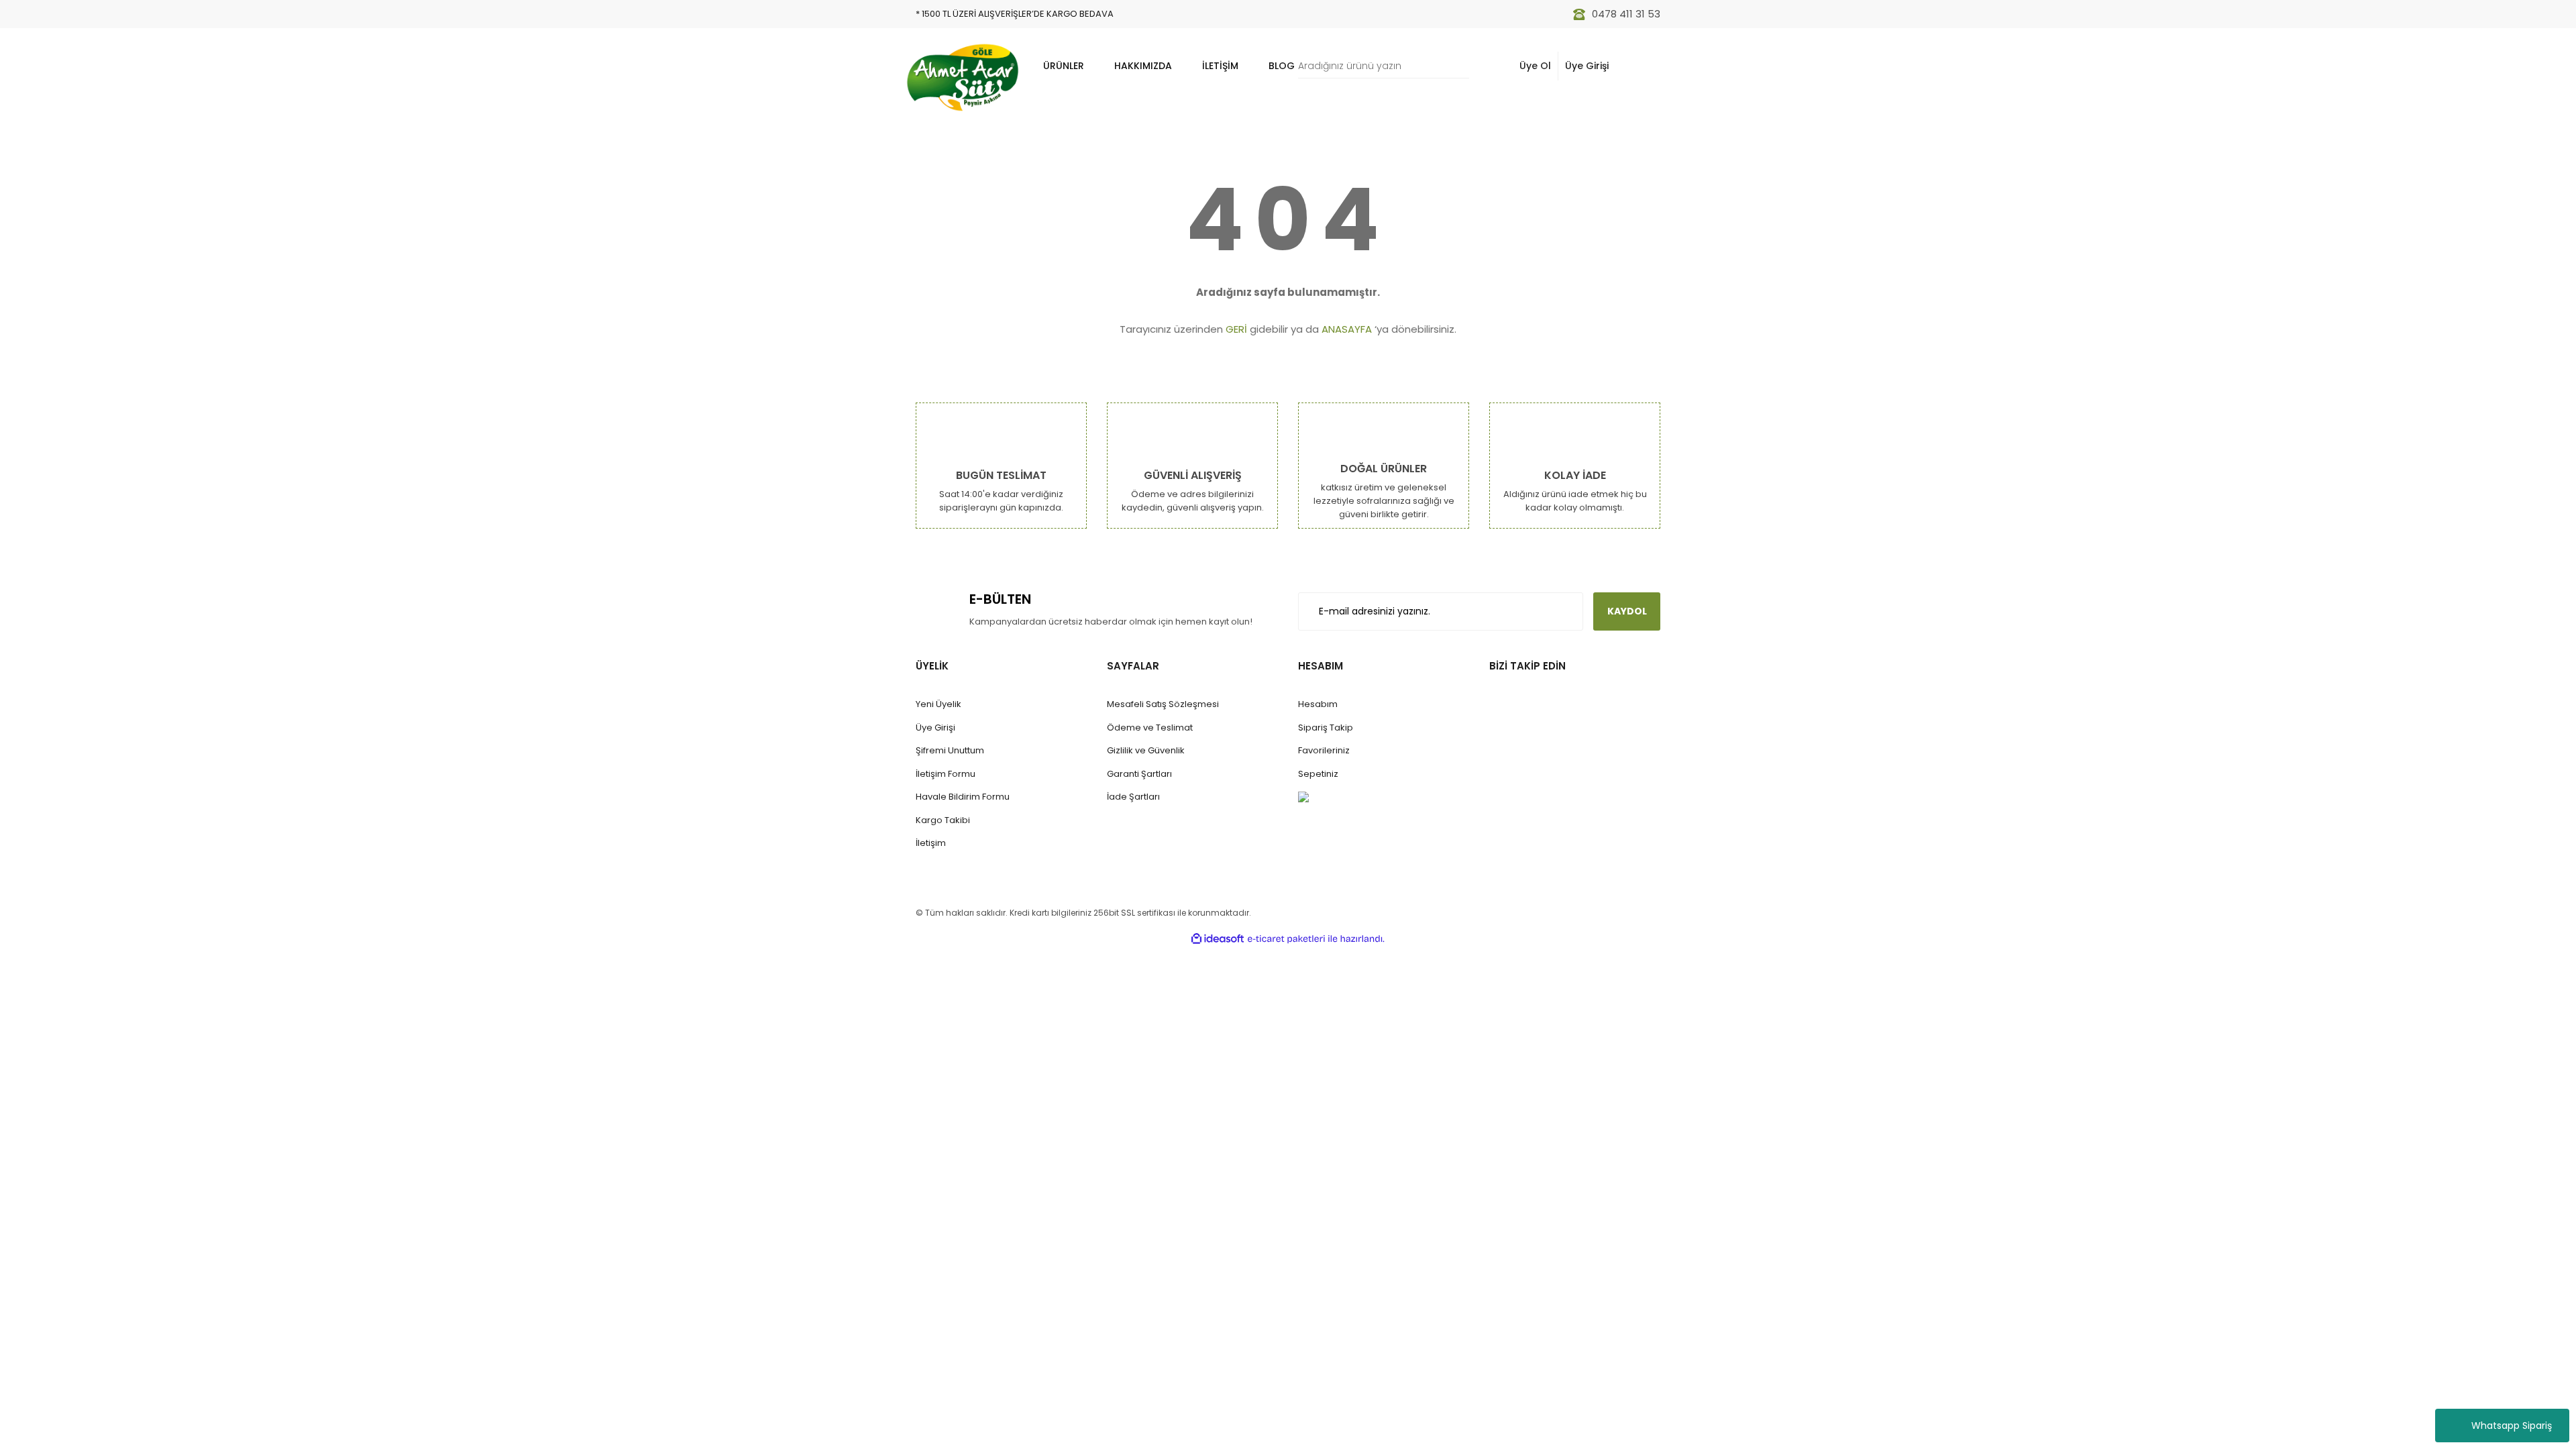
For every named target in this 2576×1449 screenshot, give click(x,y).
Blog (1282, 66)
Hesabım (1318, 704)
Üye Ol (1535, 66)
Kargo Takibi (943, 820)
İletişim (1220, 66)
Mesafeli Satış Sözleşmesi (1163, 704)
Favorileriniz (1324, 750)
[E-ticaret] (1286, 938)
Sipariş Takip (1326, 728)
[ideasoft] (1218, 939)
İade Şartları (1133, 797)
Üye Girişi (1587, 66)
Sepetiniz (1318, 774)
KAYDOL (1627, 611)
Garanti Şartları (1139, 774)
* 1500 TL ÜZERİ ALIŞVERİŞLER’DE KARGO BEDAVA (1015, 14)
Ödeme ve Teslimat (1150, 728)
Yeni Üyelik (938, 704)
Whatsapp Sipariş (2512, 1426)
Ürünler (1064, 66)
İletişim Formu (946, 774)
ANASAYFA (1347, 329)
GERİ (1236, 329)
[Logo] (963, 77)
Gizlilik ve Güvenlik (1146, 750)
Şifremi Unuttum (950, 750)
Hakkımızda (1143, 66)
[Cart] (1643, 66)
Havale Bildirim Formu (963, 797)
